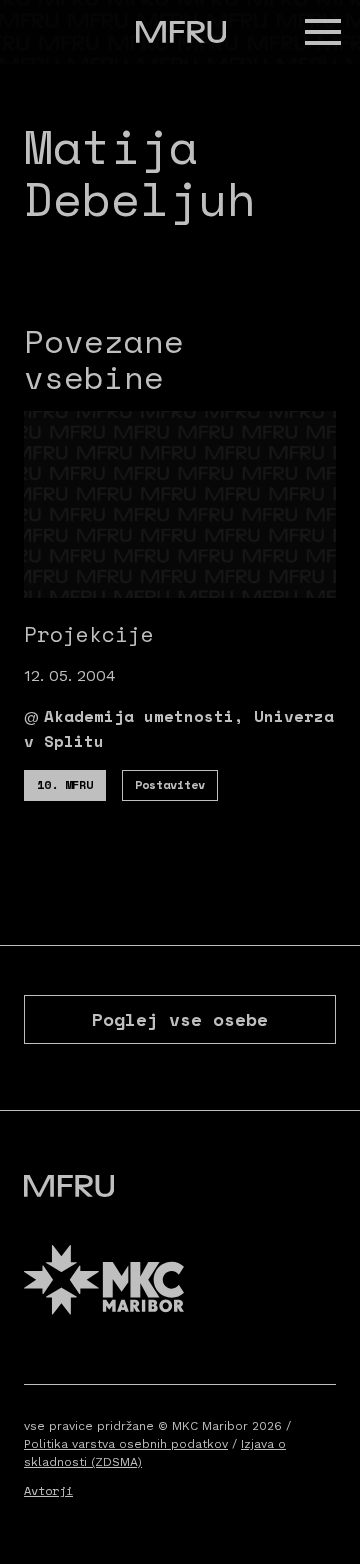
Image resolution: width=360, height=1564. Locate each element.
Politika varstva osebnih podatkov (126, 1444)
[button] (323, 32)
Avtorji (48, 1490)
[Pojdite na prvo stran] (181, 32)
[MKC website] (104, 1282)
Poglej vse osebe (180, 1019)
